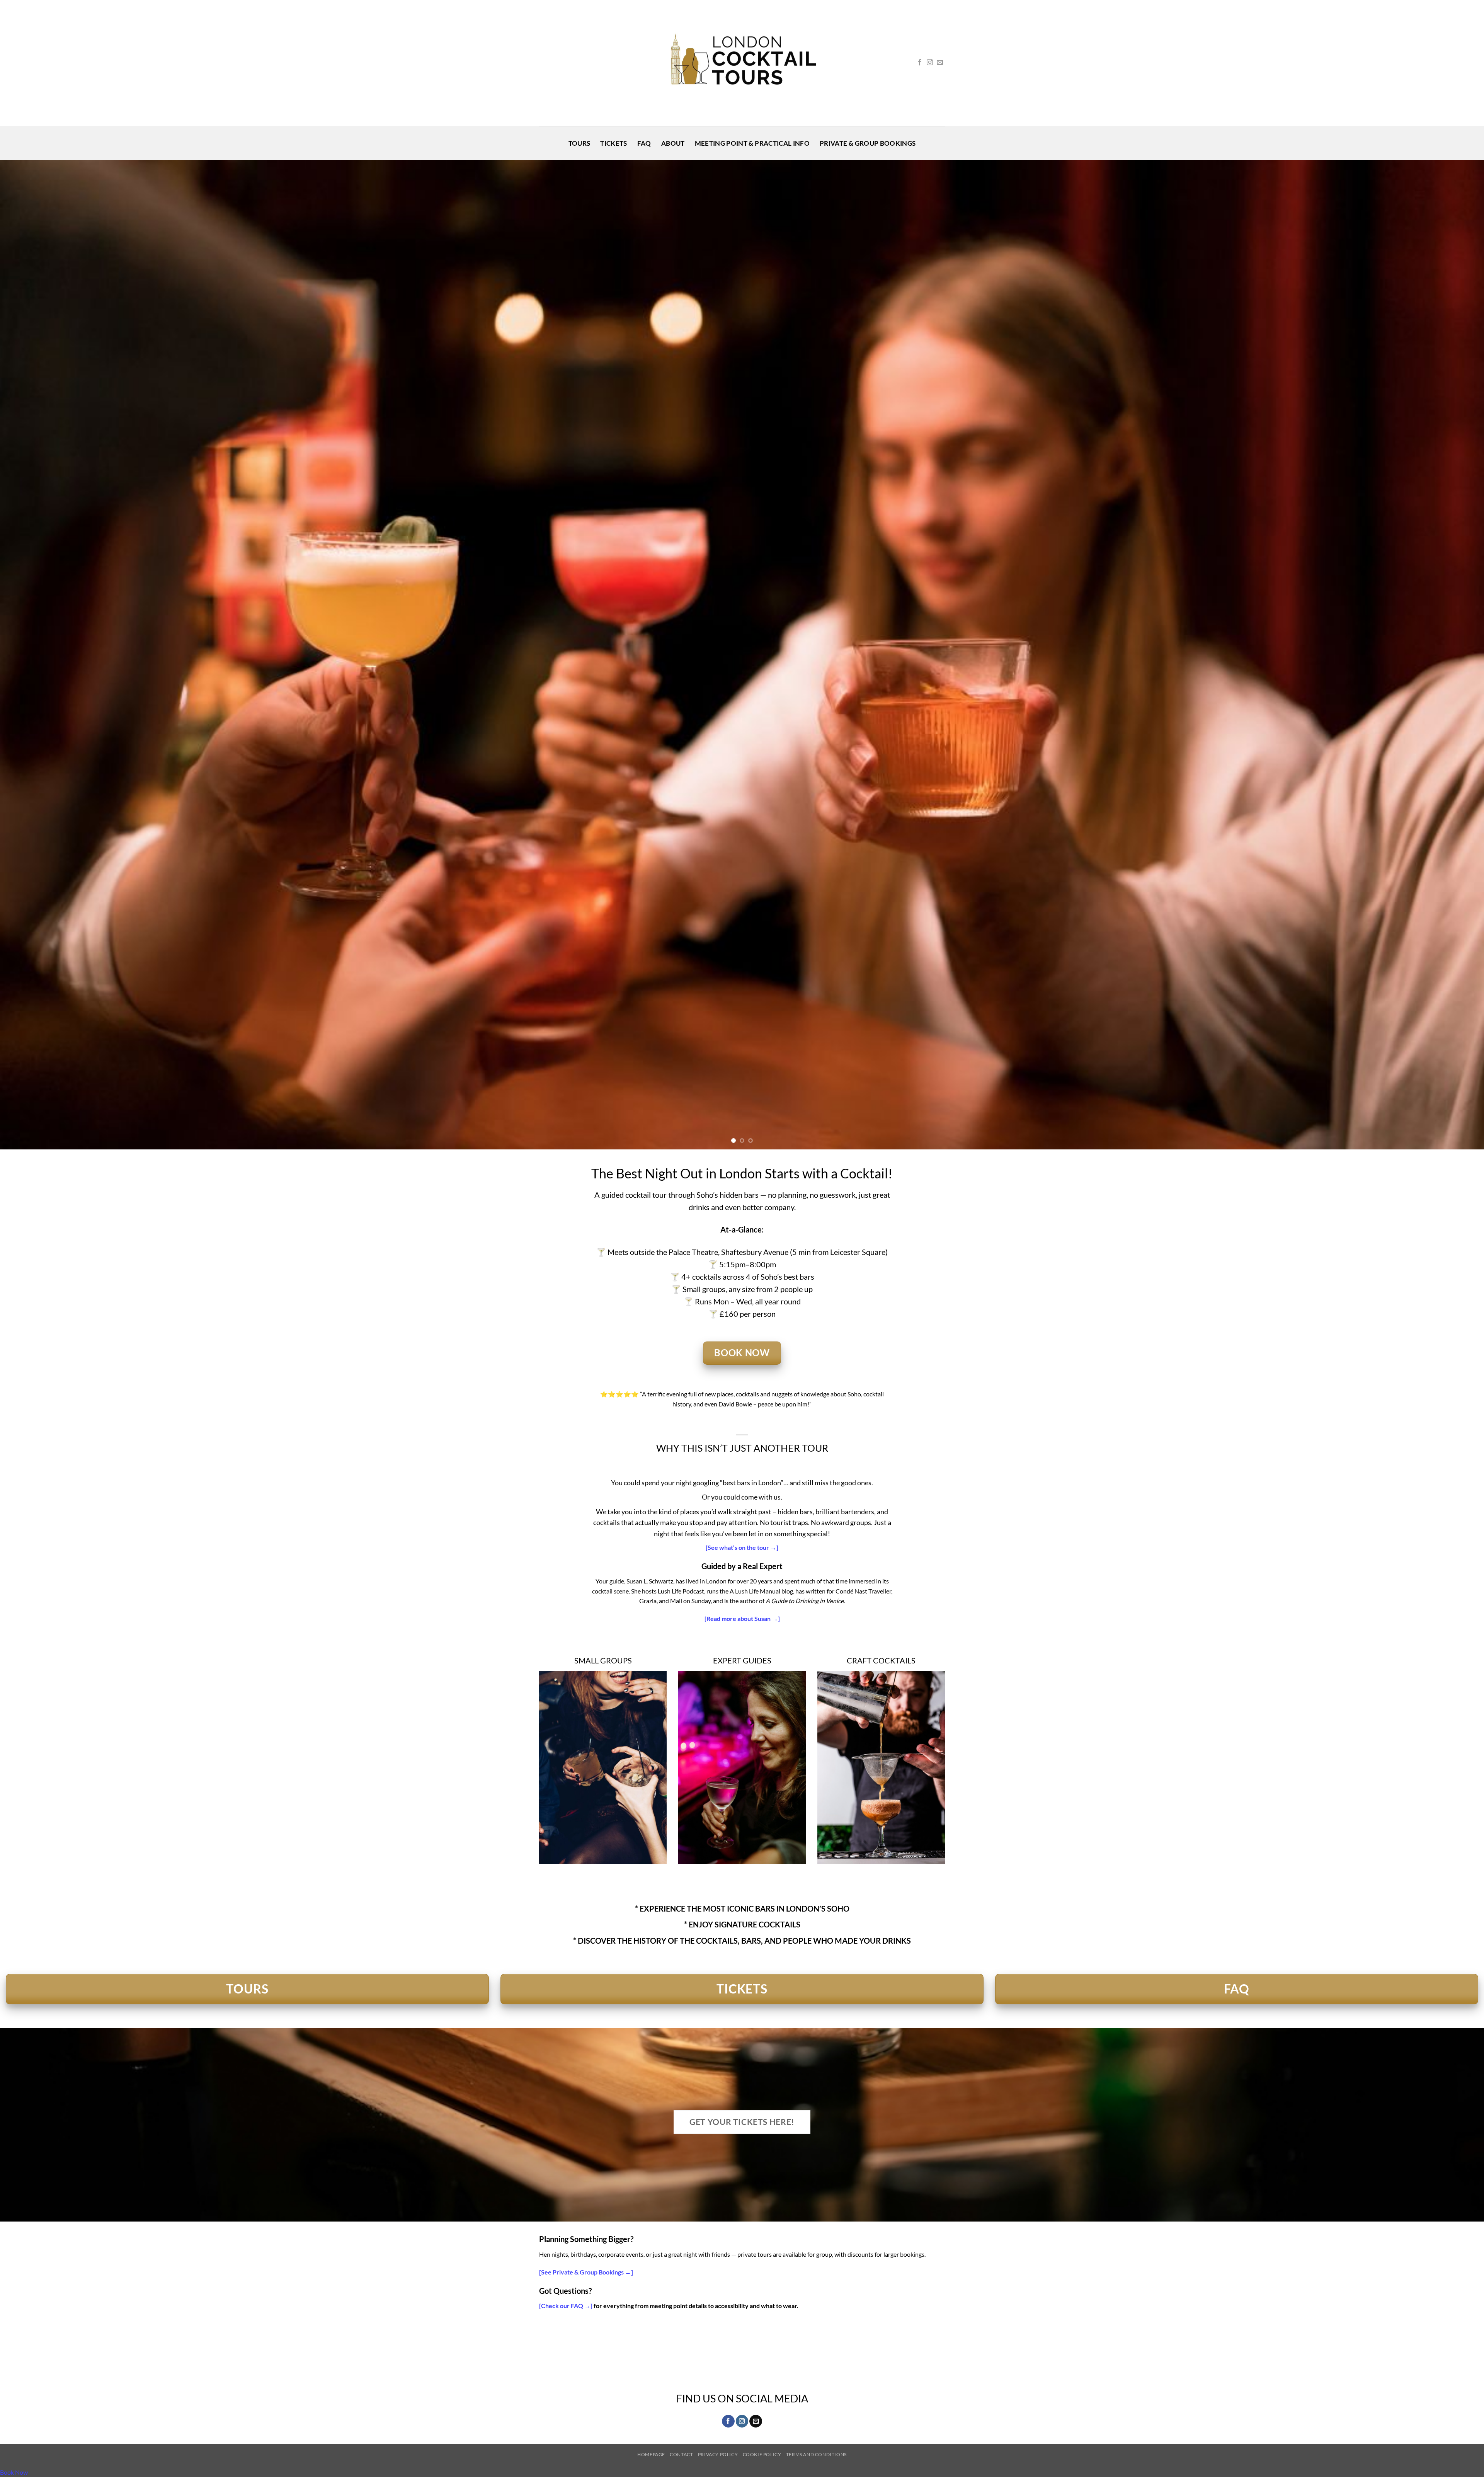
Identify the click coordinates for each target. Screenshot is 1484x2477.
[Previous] (39, 655)
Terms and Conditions (816, 2454)
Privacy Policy (718, 2454)
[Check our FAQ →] (566, 2306)
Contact (681, 2454)
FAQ (644, 143)
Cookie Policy (762, 2454)
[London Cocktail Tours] (742, 63)
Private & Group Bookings (868, 143)
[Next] (1445, 655)
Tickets (614, 143)
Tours (579, 143)
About (673, 143)
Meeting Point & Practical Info (752, 143)
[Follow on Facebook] (920, 63)
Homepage (651, 2454)
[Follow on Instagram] (930, 63)
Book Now (14, 2472)
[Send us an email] (940, 63)
